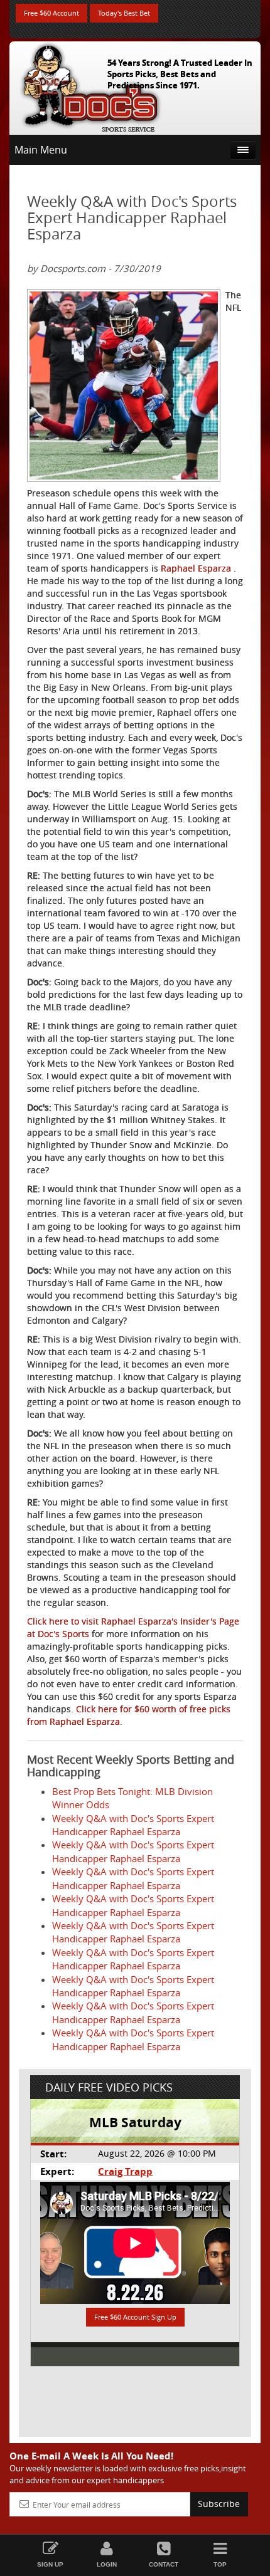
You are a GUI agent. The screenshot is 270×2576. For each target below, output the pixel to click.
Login (107, 2564)
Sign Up (50, 2564)
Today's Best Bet (124, 13)
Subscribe (219, 2504)
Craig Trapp (125, 2171)
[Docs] (90, 85)
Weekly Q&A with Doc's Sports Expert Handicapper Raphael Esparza (133, 1825)
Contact (164, 2564)
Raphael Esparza (197, 568)
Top (220, 2564)
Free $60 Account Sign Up (135, 2317)
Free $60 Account (51, 13)
